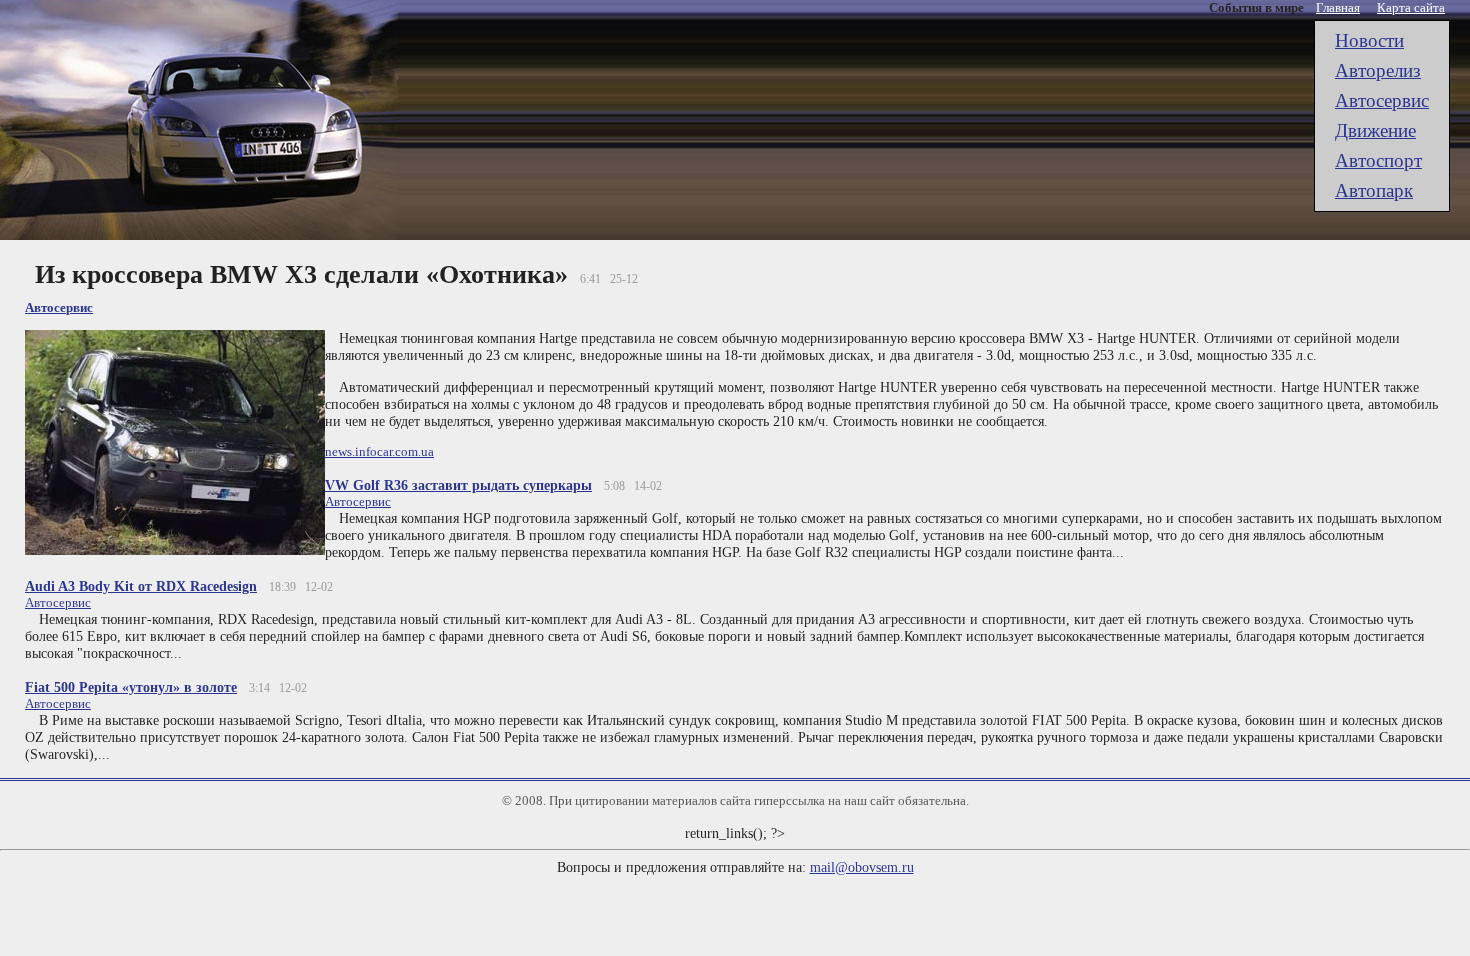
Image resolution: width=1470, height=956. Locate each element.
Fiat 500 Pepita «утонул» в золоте (131, 687)
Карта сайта (1411, 7)
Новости (1369, 40)
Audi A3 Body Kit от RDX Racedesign (141, 586)
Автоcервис (1382, 100)
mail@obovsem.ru (862, 867)
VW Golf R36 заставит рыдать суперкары (458, 485)
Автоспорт (1378, 160)
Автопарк (1374, 190)
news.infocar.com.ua (379, 451)
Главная (1338, 7)
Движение (1375, 130)
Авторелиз (1378, 70)
